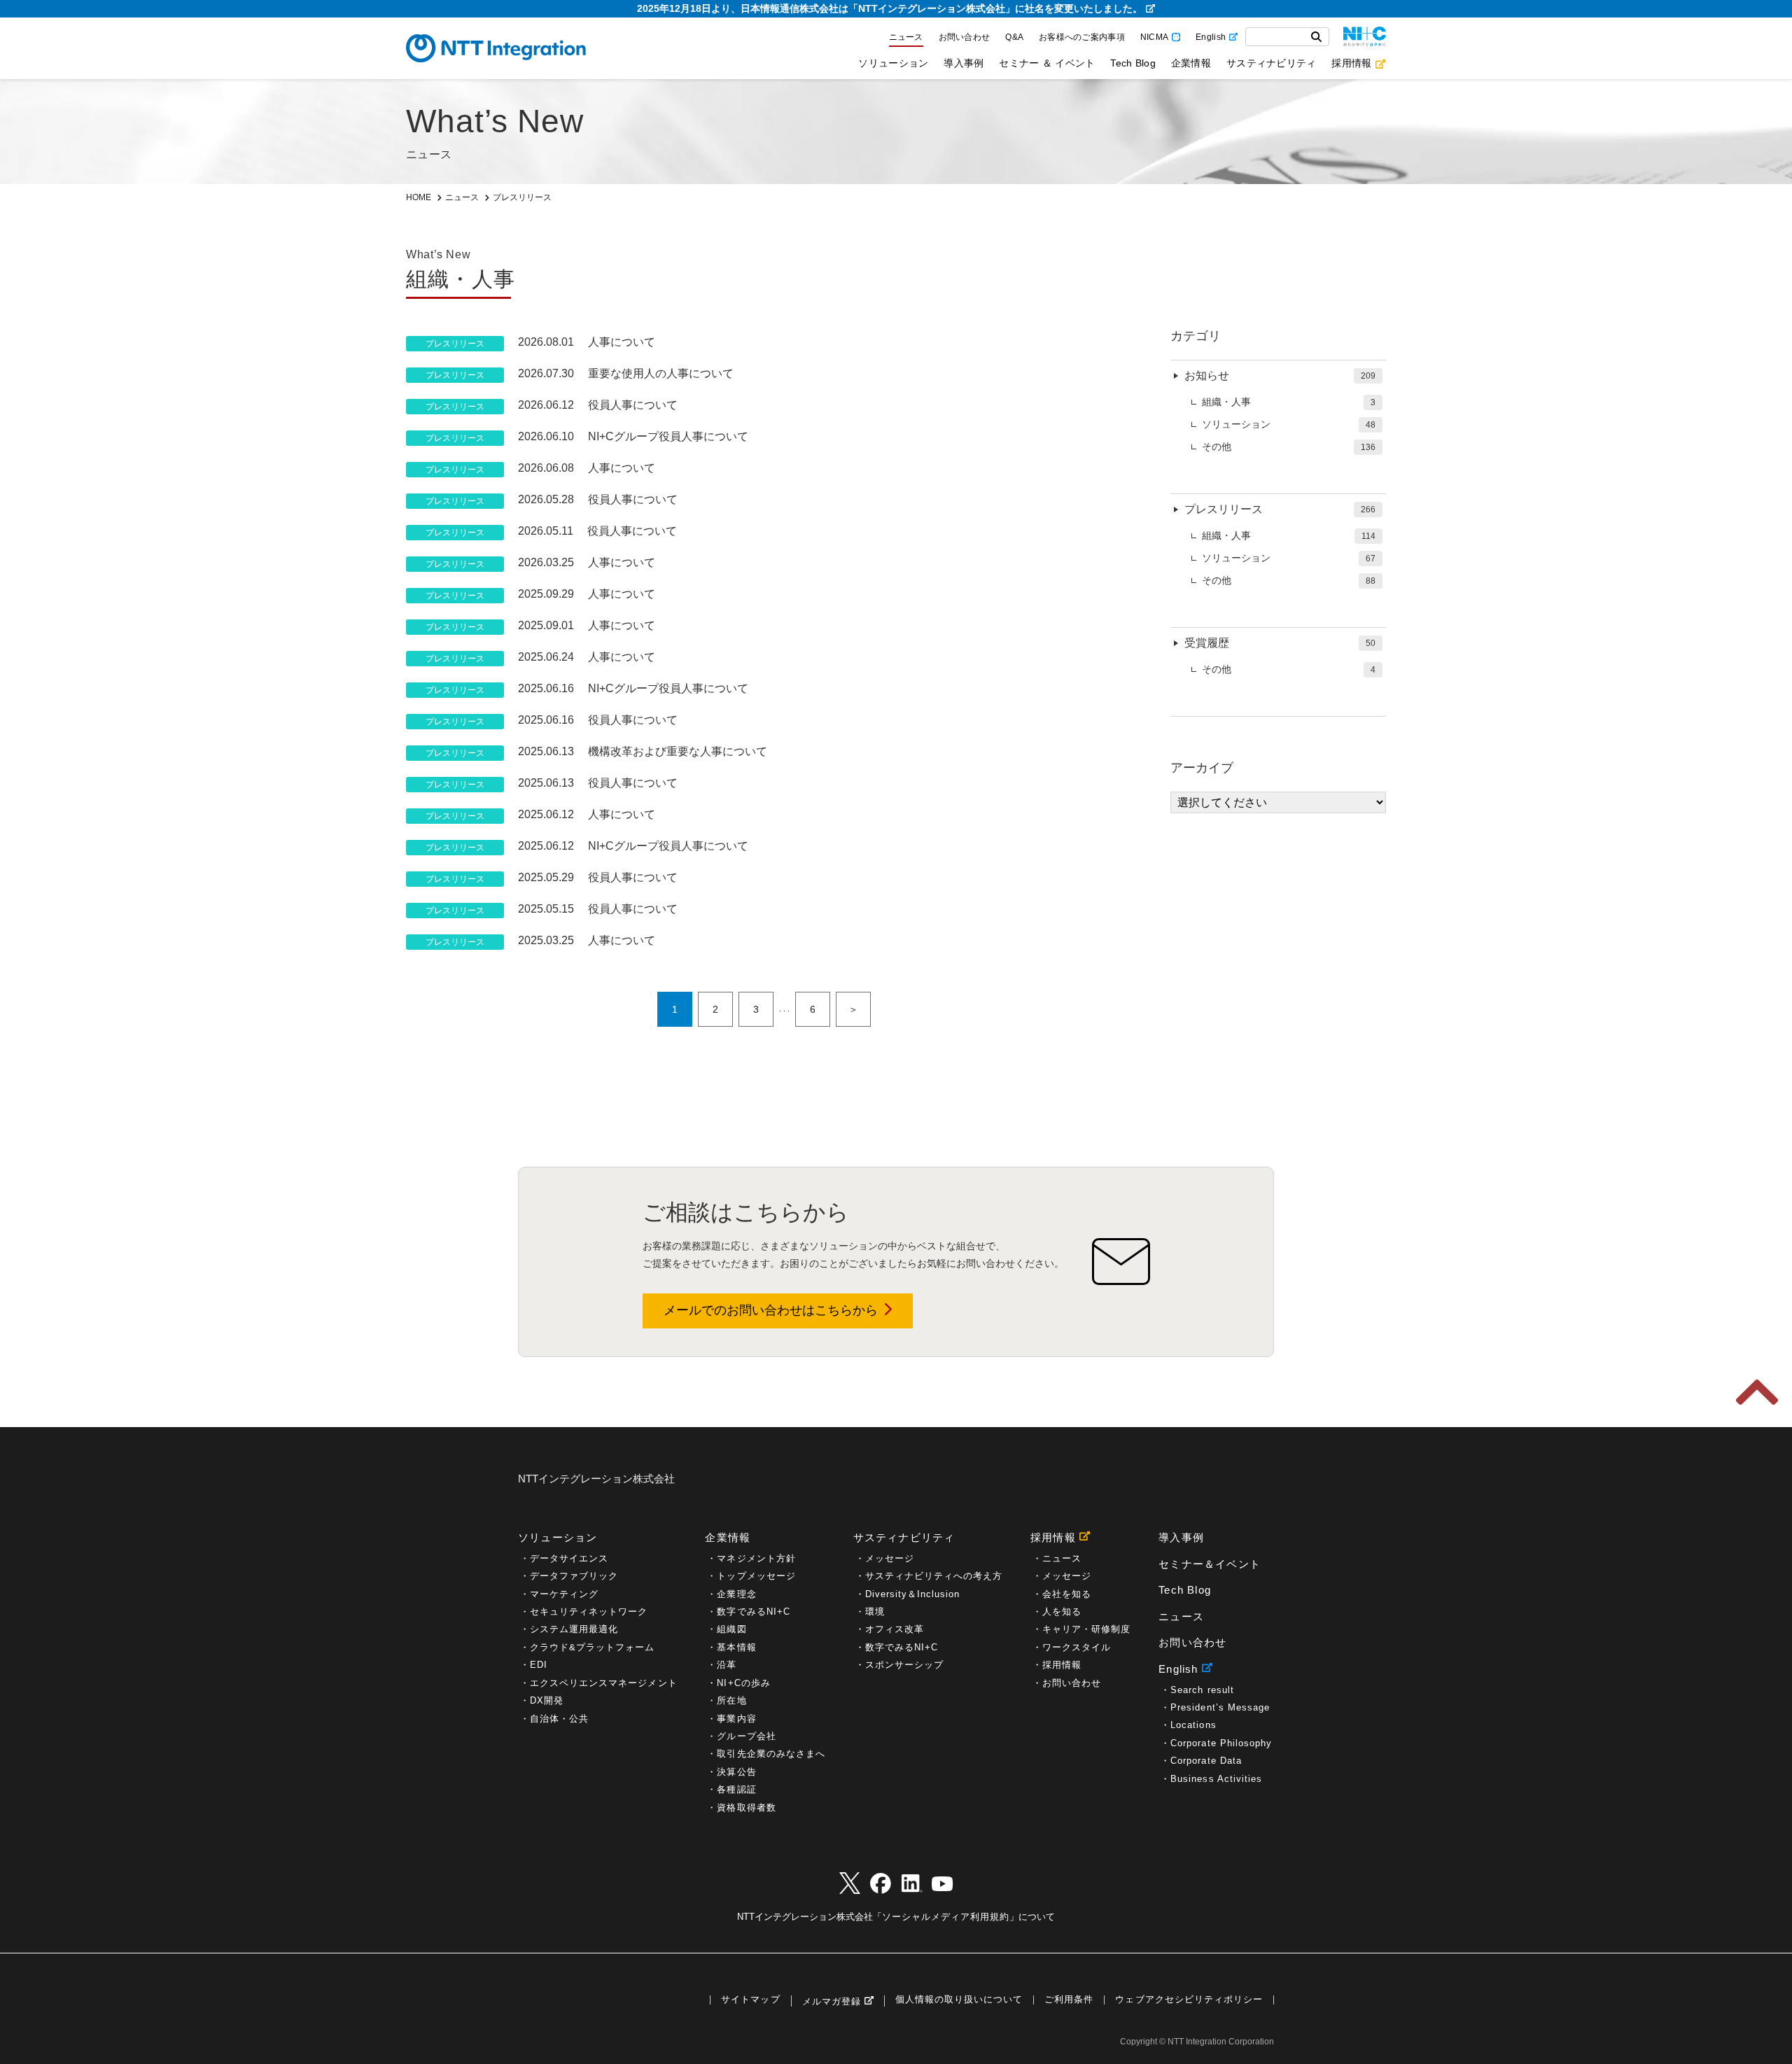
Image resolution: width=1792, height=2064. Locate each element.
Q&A (1014, 37)
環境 (875, 1612)
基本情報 (736, 1647)
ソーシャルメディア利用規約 (946, 1917)
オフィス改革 (895, 1629)
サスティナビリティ (1271, 63)
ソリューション (893, 63)
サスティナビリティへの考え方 (934, 1576)
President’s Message (1220, 1707)
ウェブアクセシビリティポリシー (1189, 2000)
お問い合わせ (965, 37)
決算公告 (736, 1772)
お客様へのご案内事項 (1082, 37)
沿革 (727, 1665)
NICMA (1154, 37)
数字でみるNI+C (753, 1612)
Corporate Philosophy (1221, 1743)
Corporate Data (1206, 1761)
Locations (1193, 1725)
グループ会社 (746, 1736)
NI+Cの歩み (743, 1683)
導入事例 (964, 63)
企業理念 (736, 1594)
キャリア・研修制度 (1086, 1629)
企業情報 (1191, 63)
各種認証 (736, 1789)
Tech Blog (1133, 63)
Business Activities (1216, 1779)
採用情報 (1351, 63)
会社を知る (1067, 1594)
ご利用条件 (1069, 2000)
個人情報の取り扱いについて (959, 2000)
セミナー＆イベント (1210, 1564)
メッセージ (890, 1558)
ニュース (906, 37)
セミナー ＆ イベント (1047, 63)
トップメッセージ (756, 1576)
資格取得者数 (746, 1807)
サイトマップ (750, 2000)
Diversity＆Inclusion (913, 1594)
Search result (1202, 1690)
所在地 (731, 1700)
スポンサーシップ (904, 1665)
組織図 (731, 1629)
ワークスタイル (1077, 1647)
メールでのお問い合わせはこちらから (771, 1310)
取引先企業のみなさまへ (771, 1754)
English (1211, 37)
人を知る (1062, 1612)
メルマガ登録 (832, 2001)
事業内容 (736, 1719)
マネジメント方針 (756, 1558)
